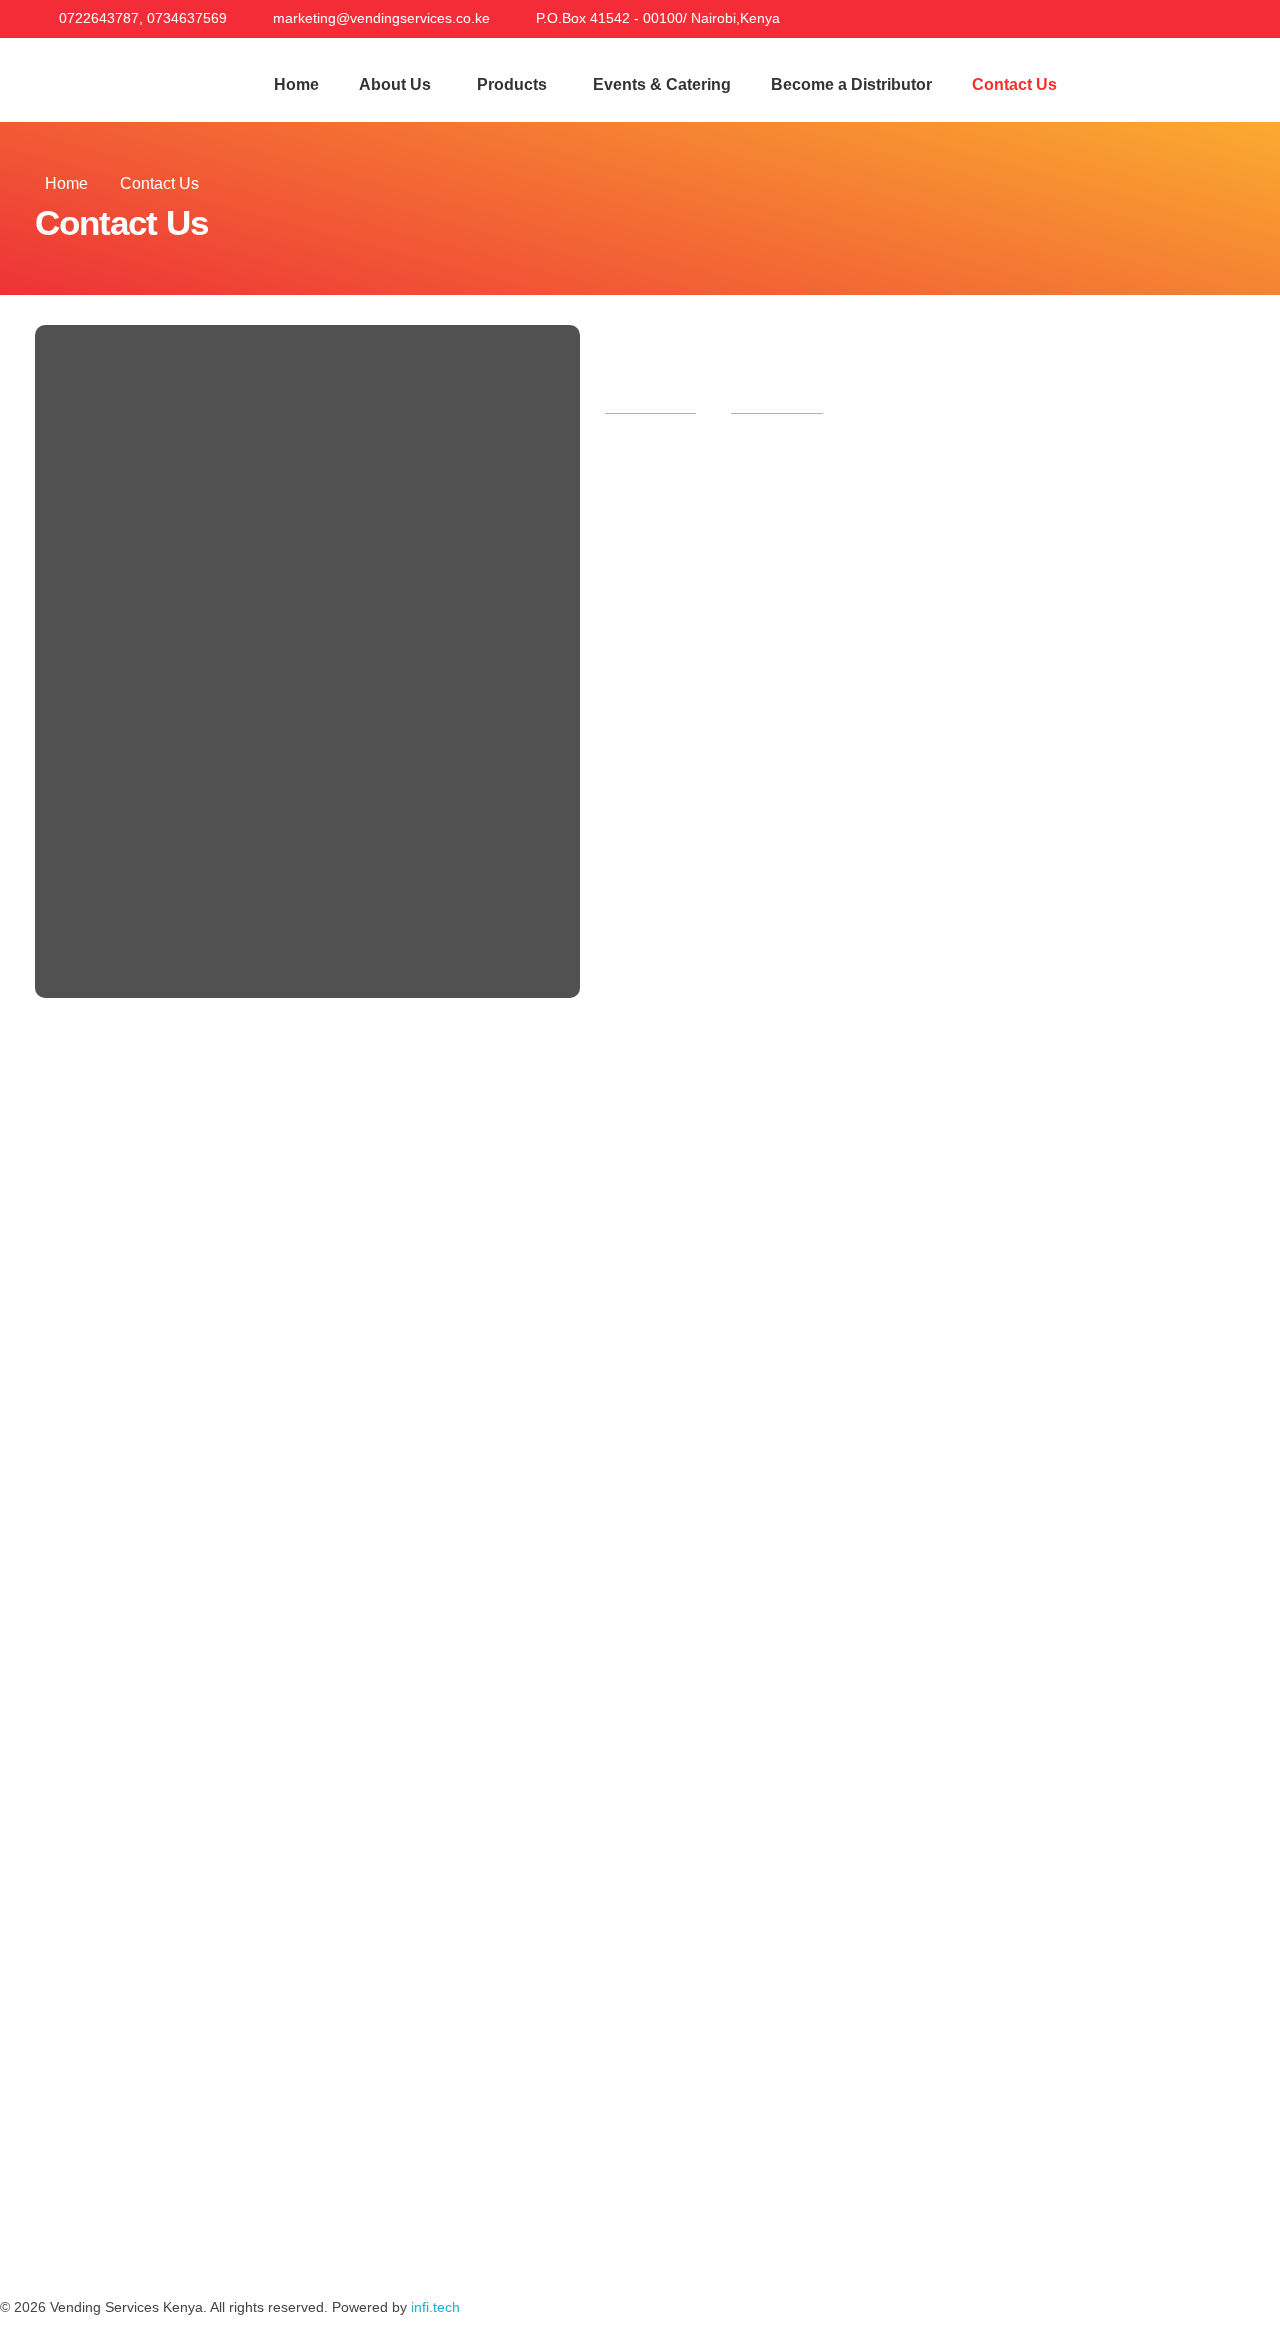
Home (296, 84)
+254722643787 (224, 551)
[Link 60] (245, 2247)
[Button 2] (1180, 80)
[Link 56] (25, 2247)
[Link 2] (1168, 17)
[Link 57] (80, 2247)
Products (512, 84)
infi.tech (435, 2307)
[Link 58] (135, 2247)
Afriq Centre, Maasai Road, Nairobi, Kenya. (324, 810)
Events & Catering (662, 84)
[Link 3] (1197, 17)
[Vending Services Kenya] (125, 70)
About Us (395, 84)
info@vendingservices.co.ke (269, 670)
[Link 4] (1226, 17)
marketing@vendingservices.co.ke (292, 690)
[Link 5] (1255, 17)
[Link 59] (190, 2247)
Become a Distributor (851, 84)
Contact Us (1014, 84)
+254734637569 (352, 551)
